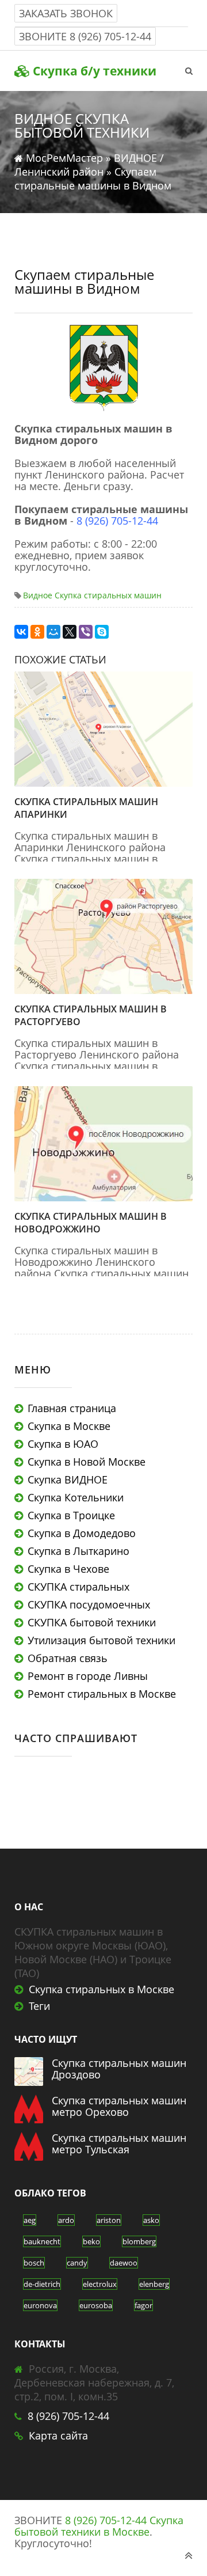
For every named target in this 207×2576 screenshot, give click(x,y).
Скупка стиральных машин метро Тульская (119, 2143)
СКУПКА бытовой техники (92, 1622)
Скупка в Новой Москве (87, 1462)
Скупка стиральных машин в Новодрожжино (91, 1223)
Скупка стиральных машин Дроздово (119, 2069)
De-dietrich (42, 2284)
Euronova (40, 2305)
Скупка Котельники (76, 1497)
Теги (39, 2006)
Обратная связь (68, 1658)
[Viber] (86, 632)
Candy (77, 2263)
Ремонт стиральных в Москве (102, 1694)
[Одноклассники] (37, 632)
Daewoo (124, 2263)
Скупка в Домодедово (82, 1533)
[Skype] (102, 632)
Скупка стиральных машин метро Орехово (119, 2106)
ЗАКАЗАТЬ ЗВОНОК (66, 13)
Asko (151, 2220)
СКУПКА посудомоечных (89, 1604)
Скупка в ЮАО (63, 1444)
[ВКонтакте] (21, 632)
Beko (91, 2241)
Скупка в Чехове (68, 1569)
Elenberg (154, 2284)
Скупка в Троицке (71, 1515)
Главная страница (72, 1408)
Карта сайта (58, 2435)
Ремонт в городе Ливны (88, 1676)
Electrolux (100, 2284)
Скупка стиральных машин (108, 595)
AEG (30, 2220)
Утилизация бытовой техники (101, 1640)
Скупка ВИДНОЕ (68, 1479)
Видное (38, 595)
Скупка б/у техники (93, 71)
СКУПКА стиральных (78, 1587)
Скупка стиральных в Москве (101, 1989)
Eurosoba (96, 2305)
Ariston (109, 2220)
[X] (70, 632)
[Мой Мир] (53, 632)
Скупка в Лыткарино (78, 1551)
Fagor (143, 2305)
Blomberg (139, 2241)
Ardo (66, 2220)
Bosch (34, 2263)
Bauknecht (42, 2241)
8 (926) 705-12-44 (110, 36)
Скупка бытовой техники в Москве (99, 2526)
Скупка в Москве (69, 1426)
